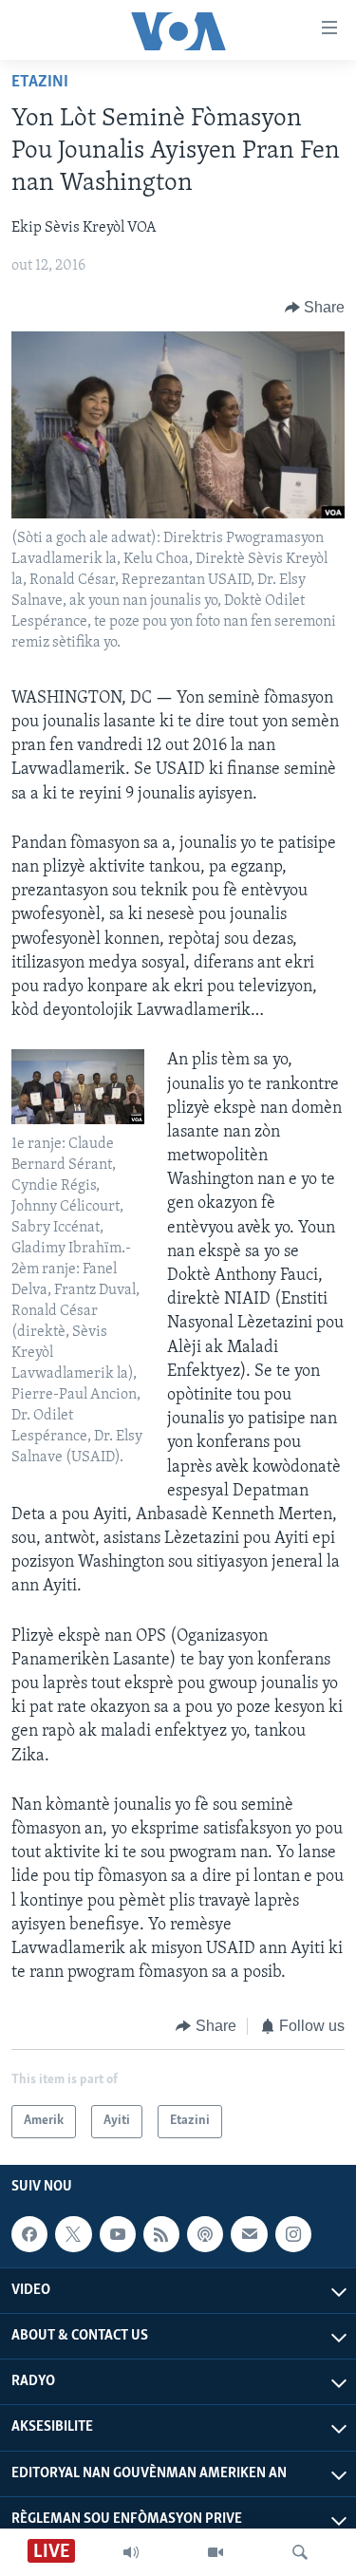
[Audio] (131, 2552)
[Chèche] (300, 2552)
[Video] (215, 2552)
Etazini (40, 83)
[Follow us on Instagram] (293, 2234)
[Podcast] (205, 2234)
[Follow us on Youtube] (118, 2234)
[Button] (315, 308)
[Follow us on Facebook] (29, 2234)
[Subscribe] (249, 2234)
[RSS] (161, 2234)
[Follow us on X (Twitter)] (73, 2234)
